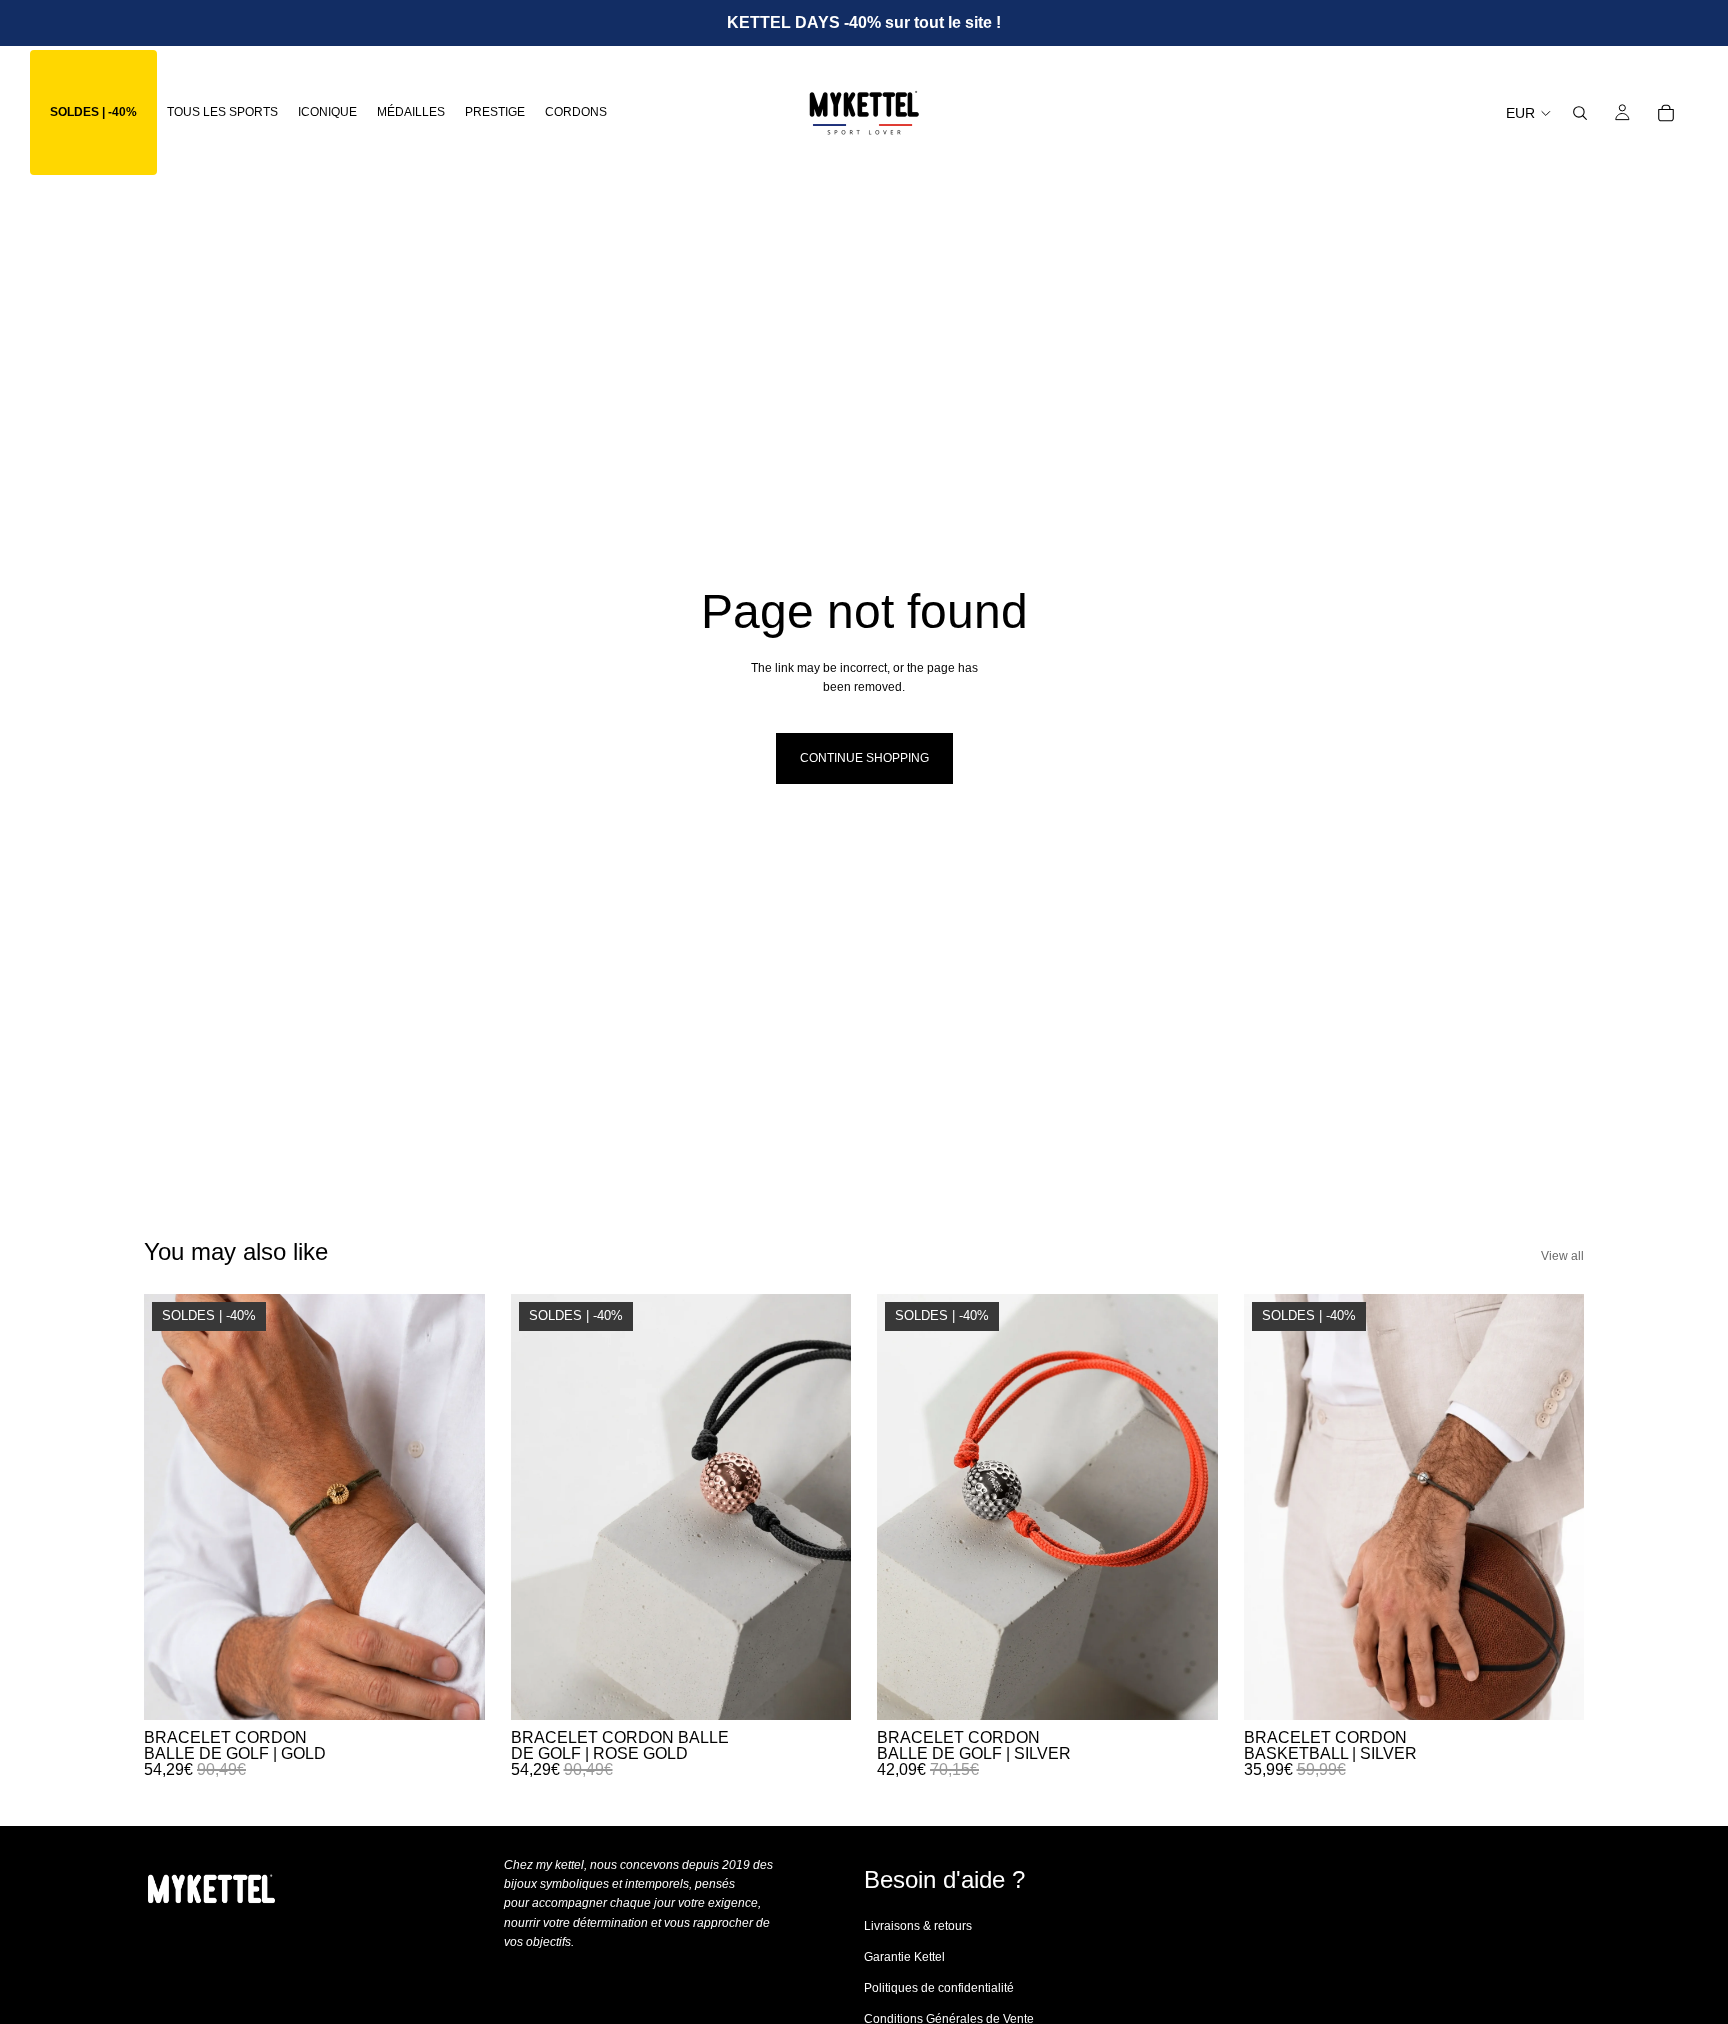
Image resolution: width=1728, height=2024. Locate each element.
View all (1562, 1256)
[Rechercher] (1580, 113)
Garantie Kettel (904, 1957)
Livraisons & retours (918, 1926)
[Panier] (1666, 113)
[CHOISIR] (454, 1690)
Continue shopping (864, 758)
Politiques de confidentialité (939, 1989)
